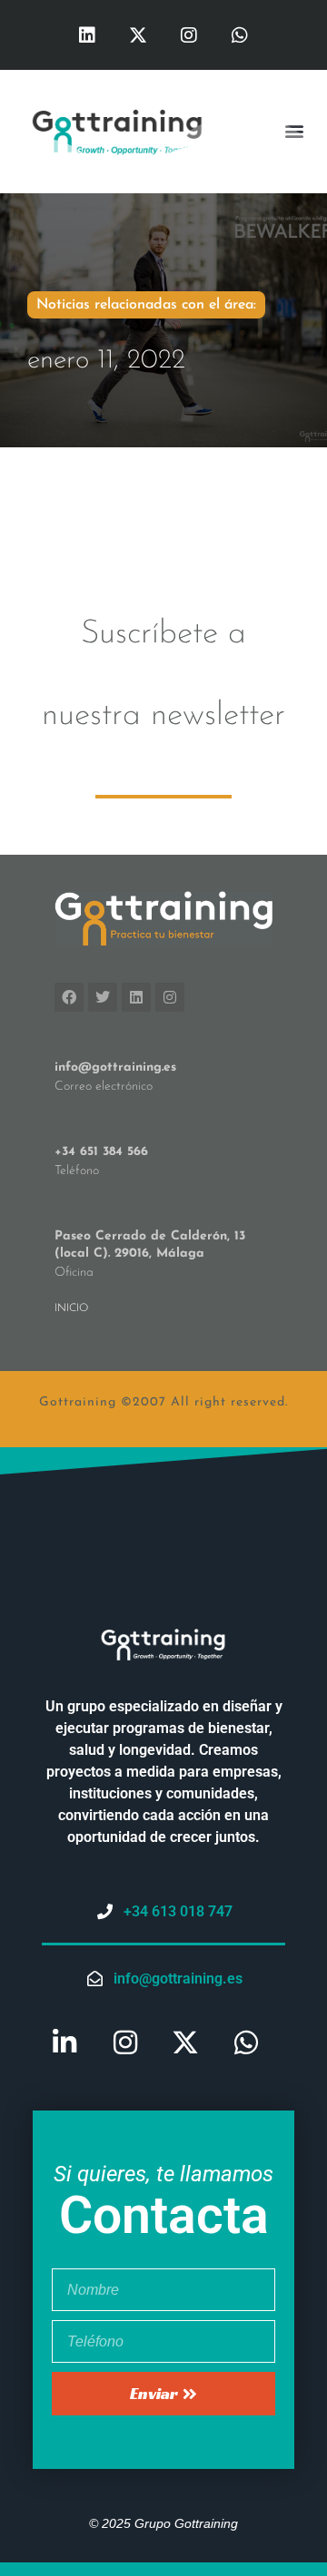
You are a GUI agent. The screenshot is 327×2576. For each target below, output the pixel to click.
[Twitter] (103, 997)
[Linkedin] (87, 35)
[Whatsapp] (240, 35)
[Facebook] (69, 997)
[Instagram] (189, 35)
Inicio (71, 1308)
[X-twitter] (138, 35)
